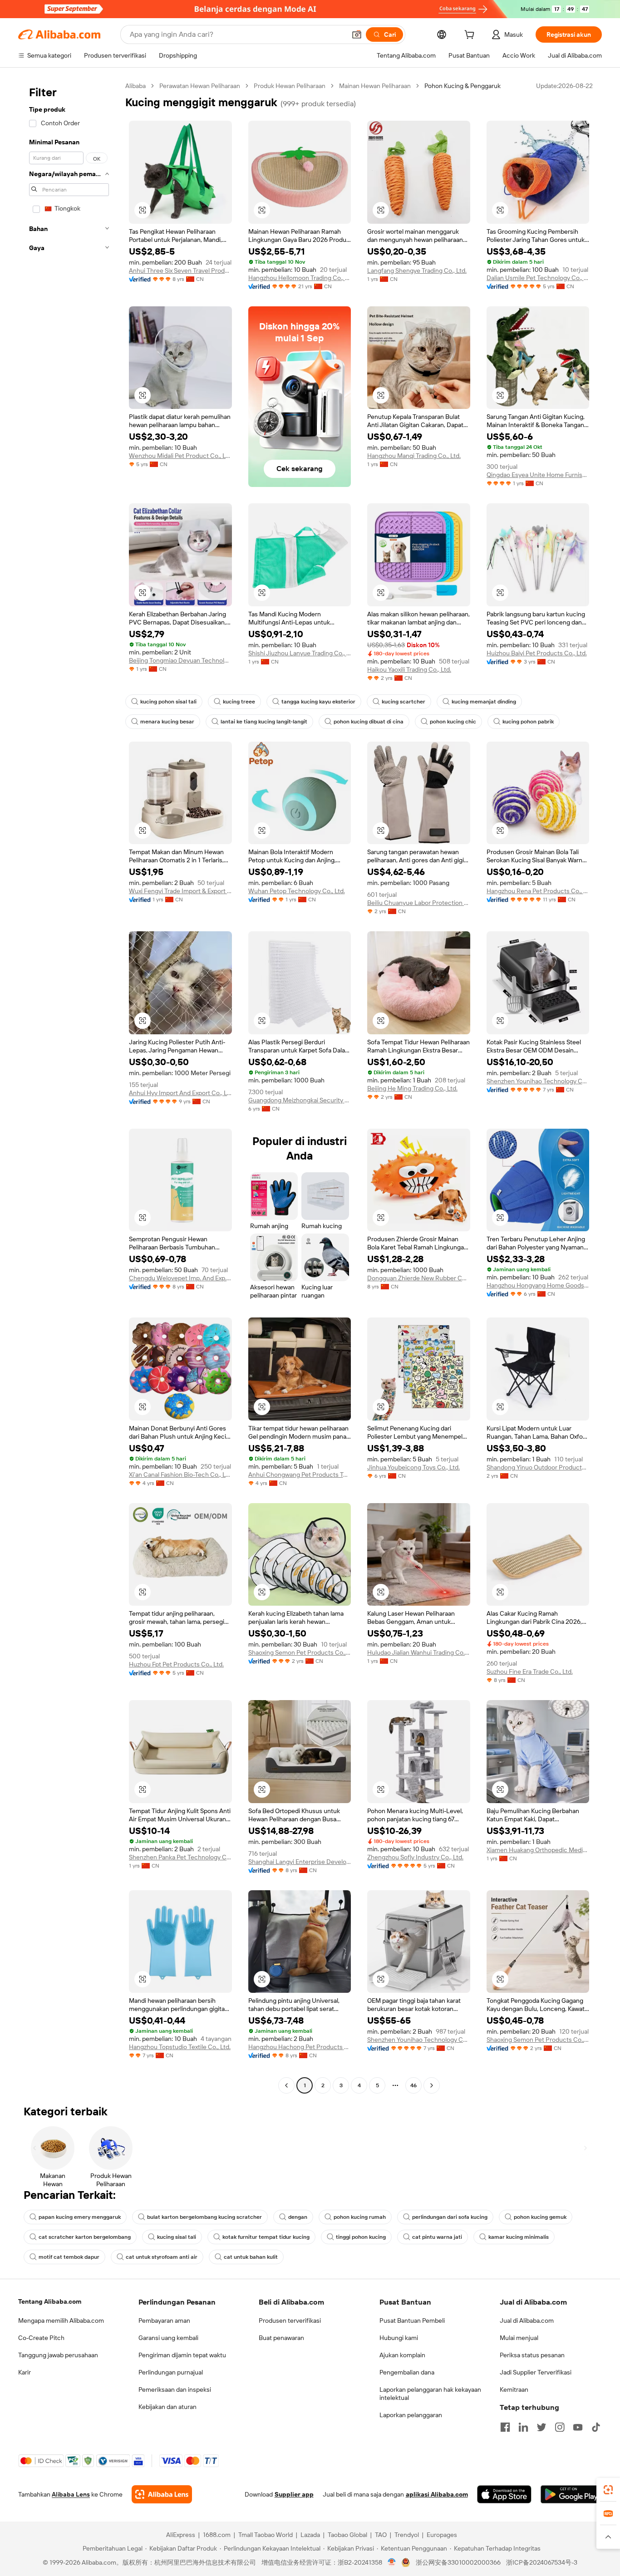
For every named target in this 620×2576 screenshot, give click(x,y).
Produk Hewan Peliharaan (290, 86)
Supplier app (294, 2494)
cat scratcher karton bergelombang (85, 2237)
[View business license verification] (392, 2562)
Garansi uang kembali (168, 2338)
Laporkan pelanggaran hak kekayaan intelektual (430, 2394)
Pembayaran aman (164, 2320)
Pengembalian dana (407, 2372)
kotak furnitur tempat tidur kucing (266, 2237)
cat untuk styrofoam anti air (162, 2257)
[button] (357, 34)
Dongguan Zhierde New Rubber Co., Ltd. (419, 1278)
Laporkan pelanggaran (411, 2415)
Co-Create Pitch (41, 2338)
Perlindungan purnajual (171, 2372)
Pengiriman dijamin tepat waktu (182, 2355)
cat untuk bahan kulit (251, 2257)
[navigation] (69, 1087)
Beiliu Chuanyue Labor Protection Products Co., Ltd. (419, 903)
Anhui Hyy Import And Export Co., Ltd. (180, 1093)
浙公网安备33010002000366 (458, 2562)
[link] (608, 2490)
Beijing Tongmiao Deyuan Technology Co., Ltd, (180, 660)
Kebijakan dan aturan (167, 2407)
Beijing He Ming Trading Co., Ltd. (412, 1088)
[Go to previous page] (286, 2085)
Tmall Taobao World (266, 2535)
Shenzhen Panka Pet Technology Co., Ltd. (180, 1857)
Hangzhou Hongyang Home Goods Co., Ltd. (538, 1285)
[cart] (471, 36)
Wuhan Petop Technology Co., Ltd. (297, 891)
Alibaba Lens (71, 2494)
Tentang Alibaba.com (50, 2301)
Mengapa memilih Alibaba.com (61, 2320)
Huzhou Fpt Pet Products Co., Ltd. (176, 1664)
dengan (298, 2217)
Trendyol (407, 2535)
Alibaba (135, 86)
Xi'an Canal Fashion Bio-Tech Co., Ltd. (180, 1475)
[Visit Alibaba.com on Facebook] (505, 2427)
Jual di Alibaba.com (527, 2320)
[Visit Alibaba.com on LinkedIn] (523, 2427)
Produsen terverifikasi (290, 2320)
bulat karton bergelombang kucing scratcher (204, 2217)
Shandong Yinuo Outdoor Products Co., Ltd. (538, 1467)
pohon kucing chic (453, 722)
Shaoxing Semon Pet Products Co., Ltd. (300, 1652)
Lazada (310, 2535)
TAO (381, 2535)
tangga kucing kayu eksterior (318, 702)
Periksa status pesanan (532, 2355)
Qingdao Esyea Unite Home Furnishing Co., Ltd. (538, 475)
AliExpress (181, 2535)
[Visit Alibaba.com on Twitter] (541, 2427)
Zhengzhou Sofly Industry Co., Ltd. (415, 1857)
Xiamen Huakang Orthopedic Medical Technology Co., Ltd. (538, 1850)
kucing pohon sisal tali (168, 702)
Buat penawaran (281, 2338)
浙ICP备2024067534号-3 (542, 2562)
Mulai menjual (519, 2338)
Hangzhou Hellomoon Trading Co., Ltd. (300, 278)
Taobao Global (347, 2535)
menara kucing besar (167, 722)
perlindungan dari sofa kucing (450, 2217)
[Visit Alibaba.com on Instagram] (560, 2427)
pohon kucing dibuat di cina (369, 722)
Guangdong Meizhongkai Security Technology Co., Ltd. (300, 1100)
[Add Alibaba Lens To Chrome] (162, 2494)
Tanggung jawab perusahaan (58, 2355)
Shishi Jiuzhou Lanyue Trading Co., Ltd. (300, 653)
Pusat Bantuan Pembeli (412, 2320)
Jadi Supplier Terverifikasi (536, 2372)
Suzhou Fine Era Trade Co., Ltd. (530, 1671)
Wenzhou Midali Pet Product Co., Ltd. (180, 456)
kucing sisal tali (177, 2237)
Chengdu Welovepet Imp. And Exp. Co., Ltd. (180, 1278)
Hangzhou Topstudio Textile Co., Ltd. (180, 2047)
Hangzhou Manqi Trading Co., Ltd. (414, 456)
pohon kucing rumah (360, 2217)
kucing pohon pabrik (528, 722)
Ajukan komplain (402, 2355)
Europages (442, 2535)
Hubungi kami (399, 2338)
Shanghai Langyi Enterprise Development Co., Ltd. (300, 1862)
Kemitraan (514, 2389)
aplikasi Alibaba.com (437, 2494)
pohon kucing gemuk (540, 2217)
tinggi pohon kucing (361, 2237)
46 (413, 2085)
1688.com (217, 2535)
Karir (25, 2372)
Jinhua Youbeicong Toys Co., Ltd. (413, 1467)
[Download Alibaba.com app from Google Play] (571, 2494)
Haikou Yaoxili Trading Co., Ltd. (409, 669)
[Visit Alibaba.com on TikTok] (596, 2427)
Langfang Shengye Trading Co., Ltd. (417, 270)
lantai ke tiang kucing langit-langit (264, 722)
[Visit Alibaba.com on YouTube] (578, 2427)
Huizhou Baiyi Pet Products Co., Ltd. (537, 653)
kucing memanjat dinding (484, 702)
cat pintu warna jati (437, 2237)
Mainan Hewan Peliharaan (375, 86)
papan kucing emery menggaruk (80, 2217)
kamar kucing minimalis (519, 2237)
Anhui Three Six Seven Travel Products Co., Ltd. (180, 270)
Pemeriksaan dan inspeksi (175, 2389)
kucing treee (239, 702)
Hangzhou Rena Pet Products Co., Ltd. (538, 891)
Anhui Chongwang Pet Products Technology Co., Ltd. (300, 1475)
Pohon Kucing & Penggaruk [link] (463, 86)
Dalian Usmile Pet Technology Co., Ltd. (538, 278)
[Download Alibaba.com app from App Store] (504, 2494)
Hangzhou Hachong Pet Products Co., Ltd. (300, 2047)
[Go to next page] (432, 2085)
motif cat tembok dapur (69, 2257)
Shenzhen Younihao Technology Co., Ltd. (538, 1081)
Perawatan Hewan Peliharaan (200, 86)
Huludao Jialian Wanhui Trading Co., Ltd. (419, 1652)
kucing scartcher (403, 702)
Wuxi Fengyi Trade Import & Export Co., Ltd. (180, 891)
